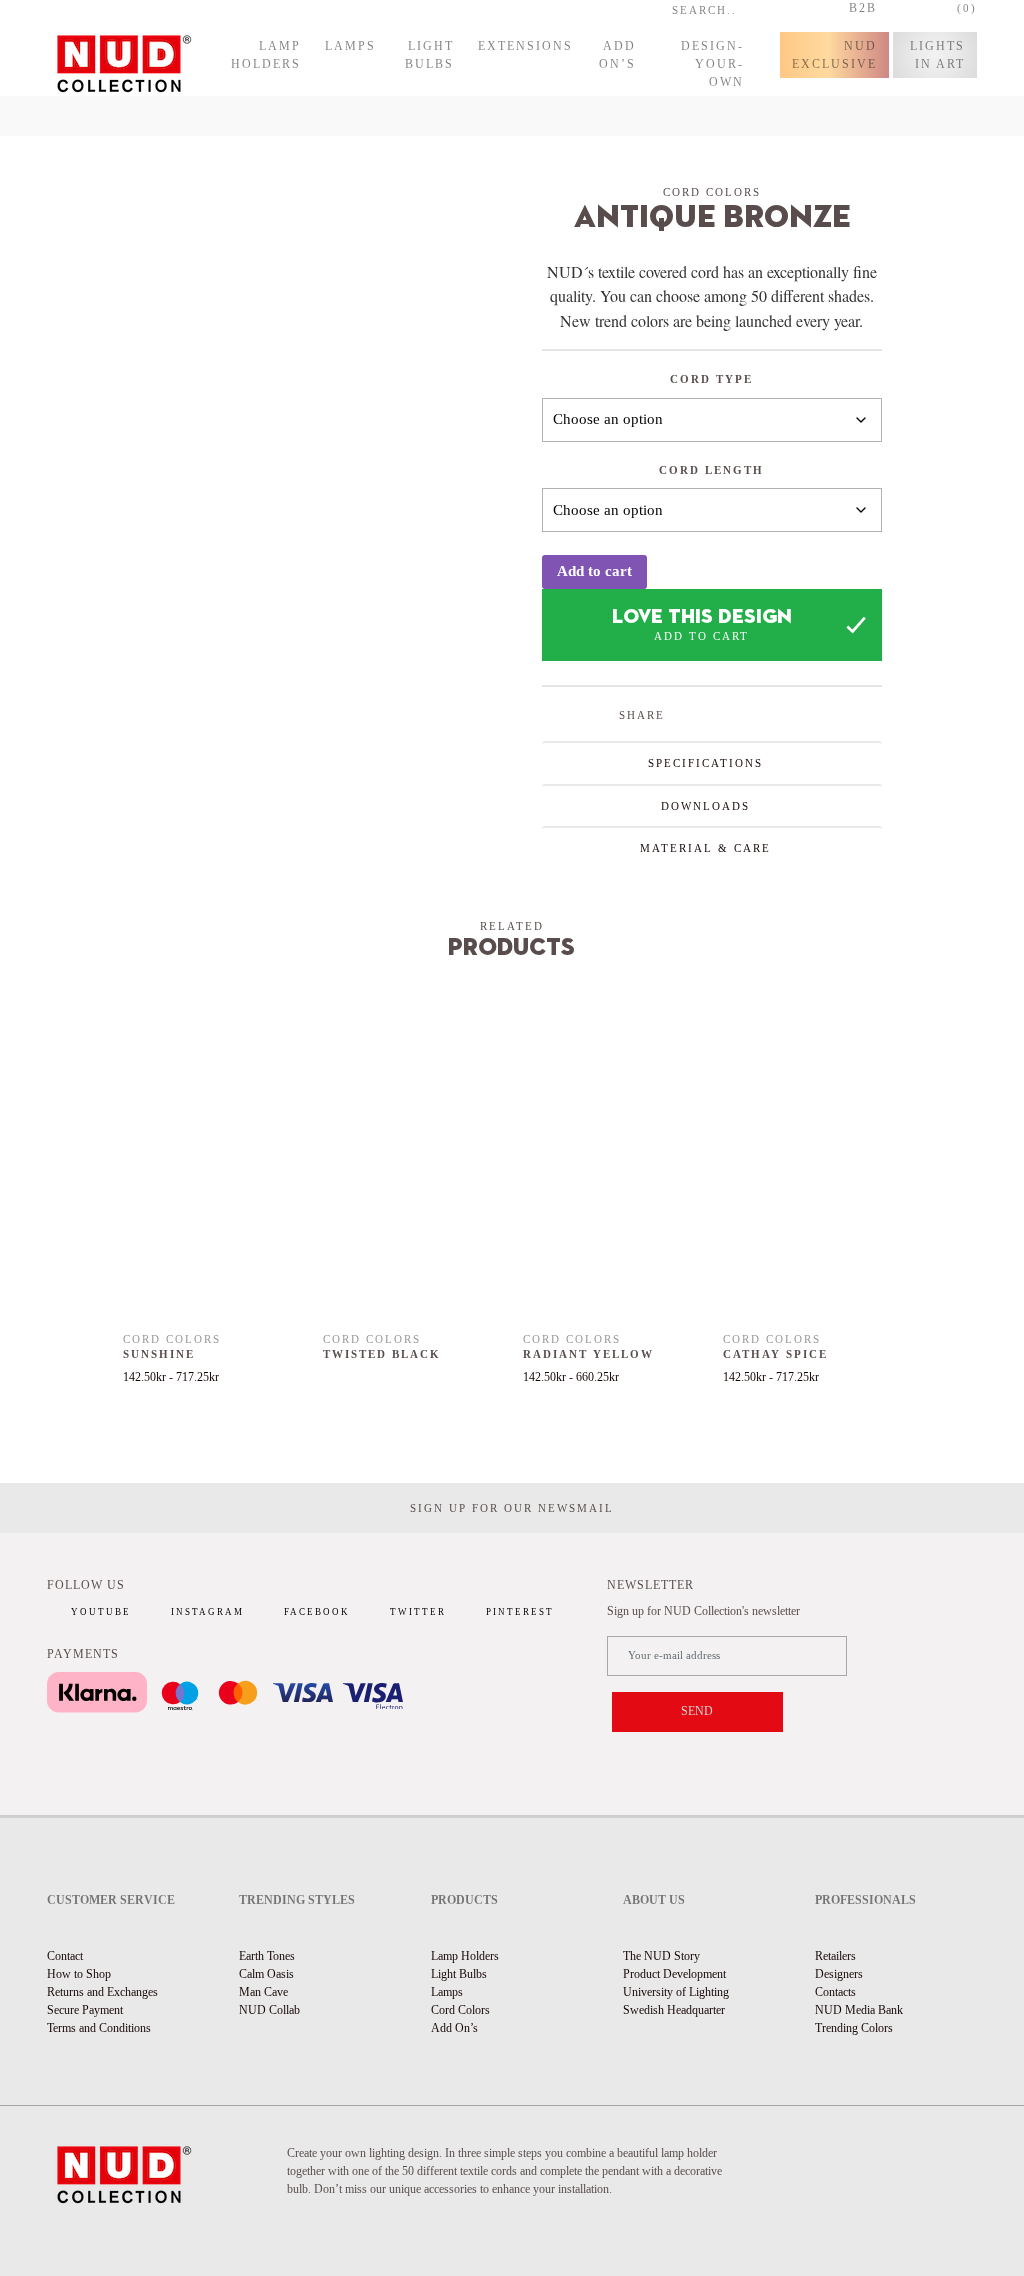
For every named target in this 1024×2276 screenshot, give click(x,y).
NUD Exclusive (834, 55)
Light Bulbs (429, 55)
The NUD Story (661, 1956)
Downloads (705, 806)
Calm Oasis (266, 1974)
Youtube (101, 1612)
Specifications (705, 763)
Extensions (525, 46)
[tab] (712, 762)
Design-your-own (712, 64)
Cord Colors (460, 2010)
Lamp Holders (266, 55)
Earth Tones (267, 1956)
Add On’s (617, 55)
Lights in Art (937, 55)
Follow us (86, 1585)
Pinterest (520, 1612)
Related (512, 926)
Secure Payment (85, 2010)
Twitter (418, 1612)
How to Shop (79, 1974)
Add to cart (594, 571)
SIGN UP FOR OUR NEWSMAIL (512, 1508)
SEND (697, 1711)
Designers (839, 1974)
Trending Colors (854, 2028)
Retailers (835, 1956)
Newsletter (650, 1585)
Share (642, 715)
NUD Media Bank (859, 2010)
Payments (83, 1654)
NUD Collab (269, 2010)
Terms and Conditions (99, 2028)
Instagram (207, 1612)
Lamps (350, 46)
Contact (65, 1956)
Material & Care (705, 848)
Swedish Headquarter (674, 2010)
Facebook (317, 1612)
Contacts (835, 1992)
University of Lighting (676, 1992)
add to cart (701, 636)
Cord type (711, 379)
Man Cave (263, 1992)
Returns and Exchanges (102, 1992)
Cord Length (711, 470)
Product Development (674, 1974)
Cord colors (712, 192)
